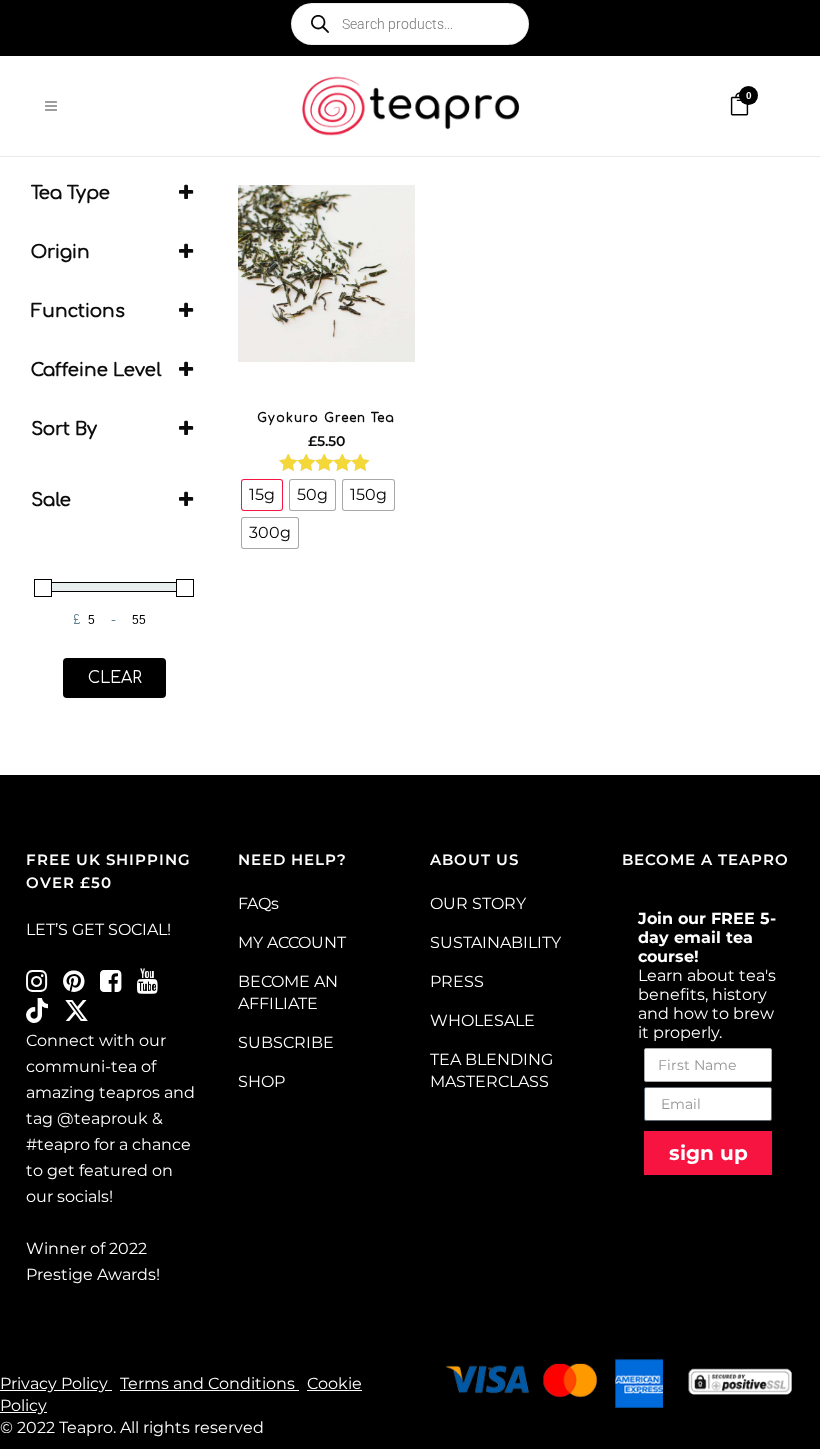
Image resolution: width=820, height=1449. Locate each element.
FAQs (258, 903)
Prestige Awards (91, 1274)
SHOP (261, 1081)
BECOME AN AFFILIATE (288, 992)
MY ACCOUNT (292, 942)
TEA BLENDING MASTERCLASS (491, 1070)
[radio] (262, 495)
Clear (115, 678)
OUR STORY (478, 903)
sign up (708, 1153)
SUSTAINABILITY (495, 942)
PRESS (457, 981)
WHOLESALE (482, 1020)
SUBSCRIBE (286, 1042)
